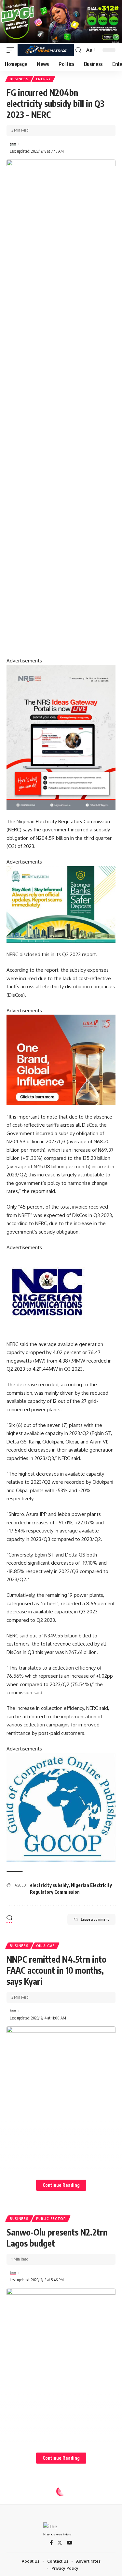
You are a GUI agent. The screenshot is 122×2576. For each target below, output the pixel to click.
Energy (43, 79)
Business (19, 79)
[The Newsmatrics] (46, 50)
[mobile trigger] (12, 50)
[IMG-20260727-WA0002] (61, 737)
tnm (13, 144)
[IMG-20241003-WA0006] (61, 1060)
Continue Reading (61, 2185)
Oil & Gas (46, 1946)
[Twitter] (60, 2543)
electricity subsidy (49, 1885)
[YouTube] (69, 2543)
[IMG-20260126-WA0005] (47, 1292)
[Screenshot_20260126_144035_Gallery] (61, 21)
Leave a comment (95, 1919)
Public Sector (51, 2219)
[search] (78, 50)
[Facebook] (51, 2543)
